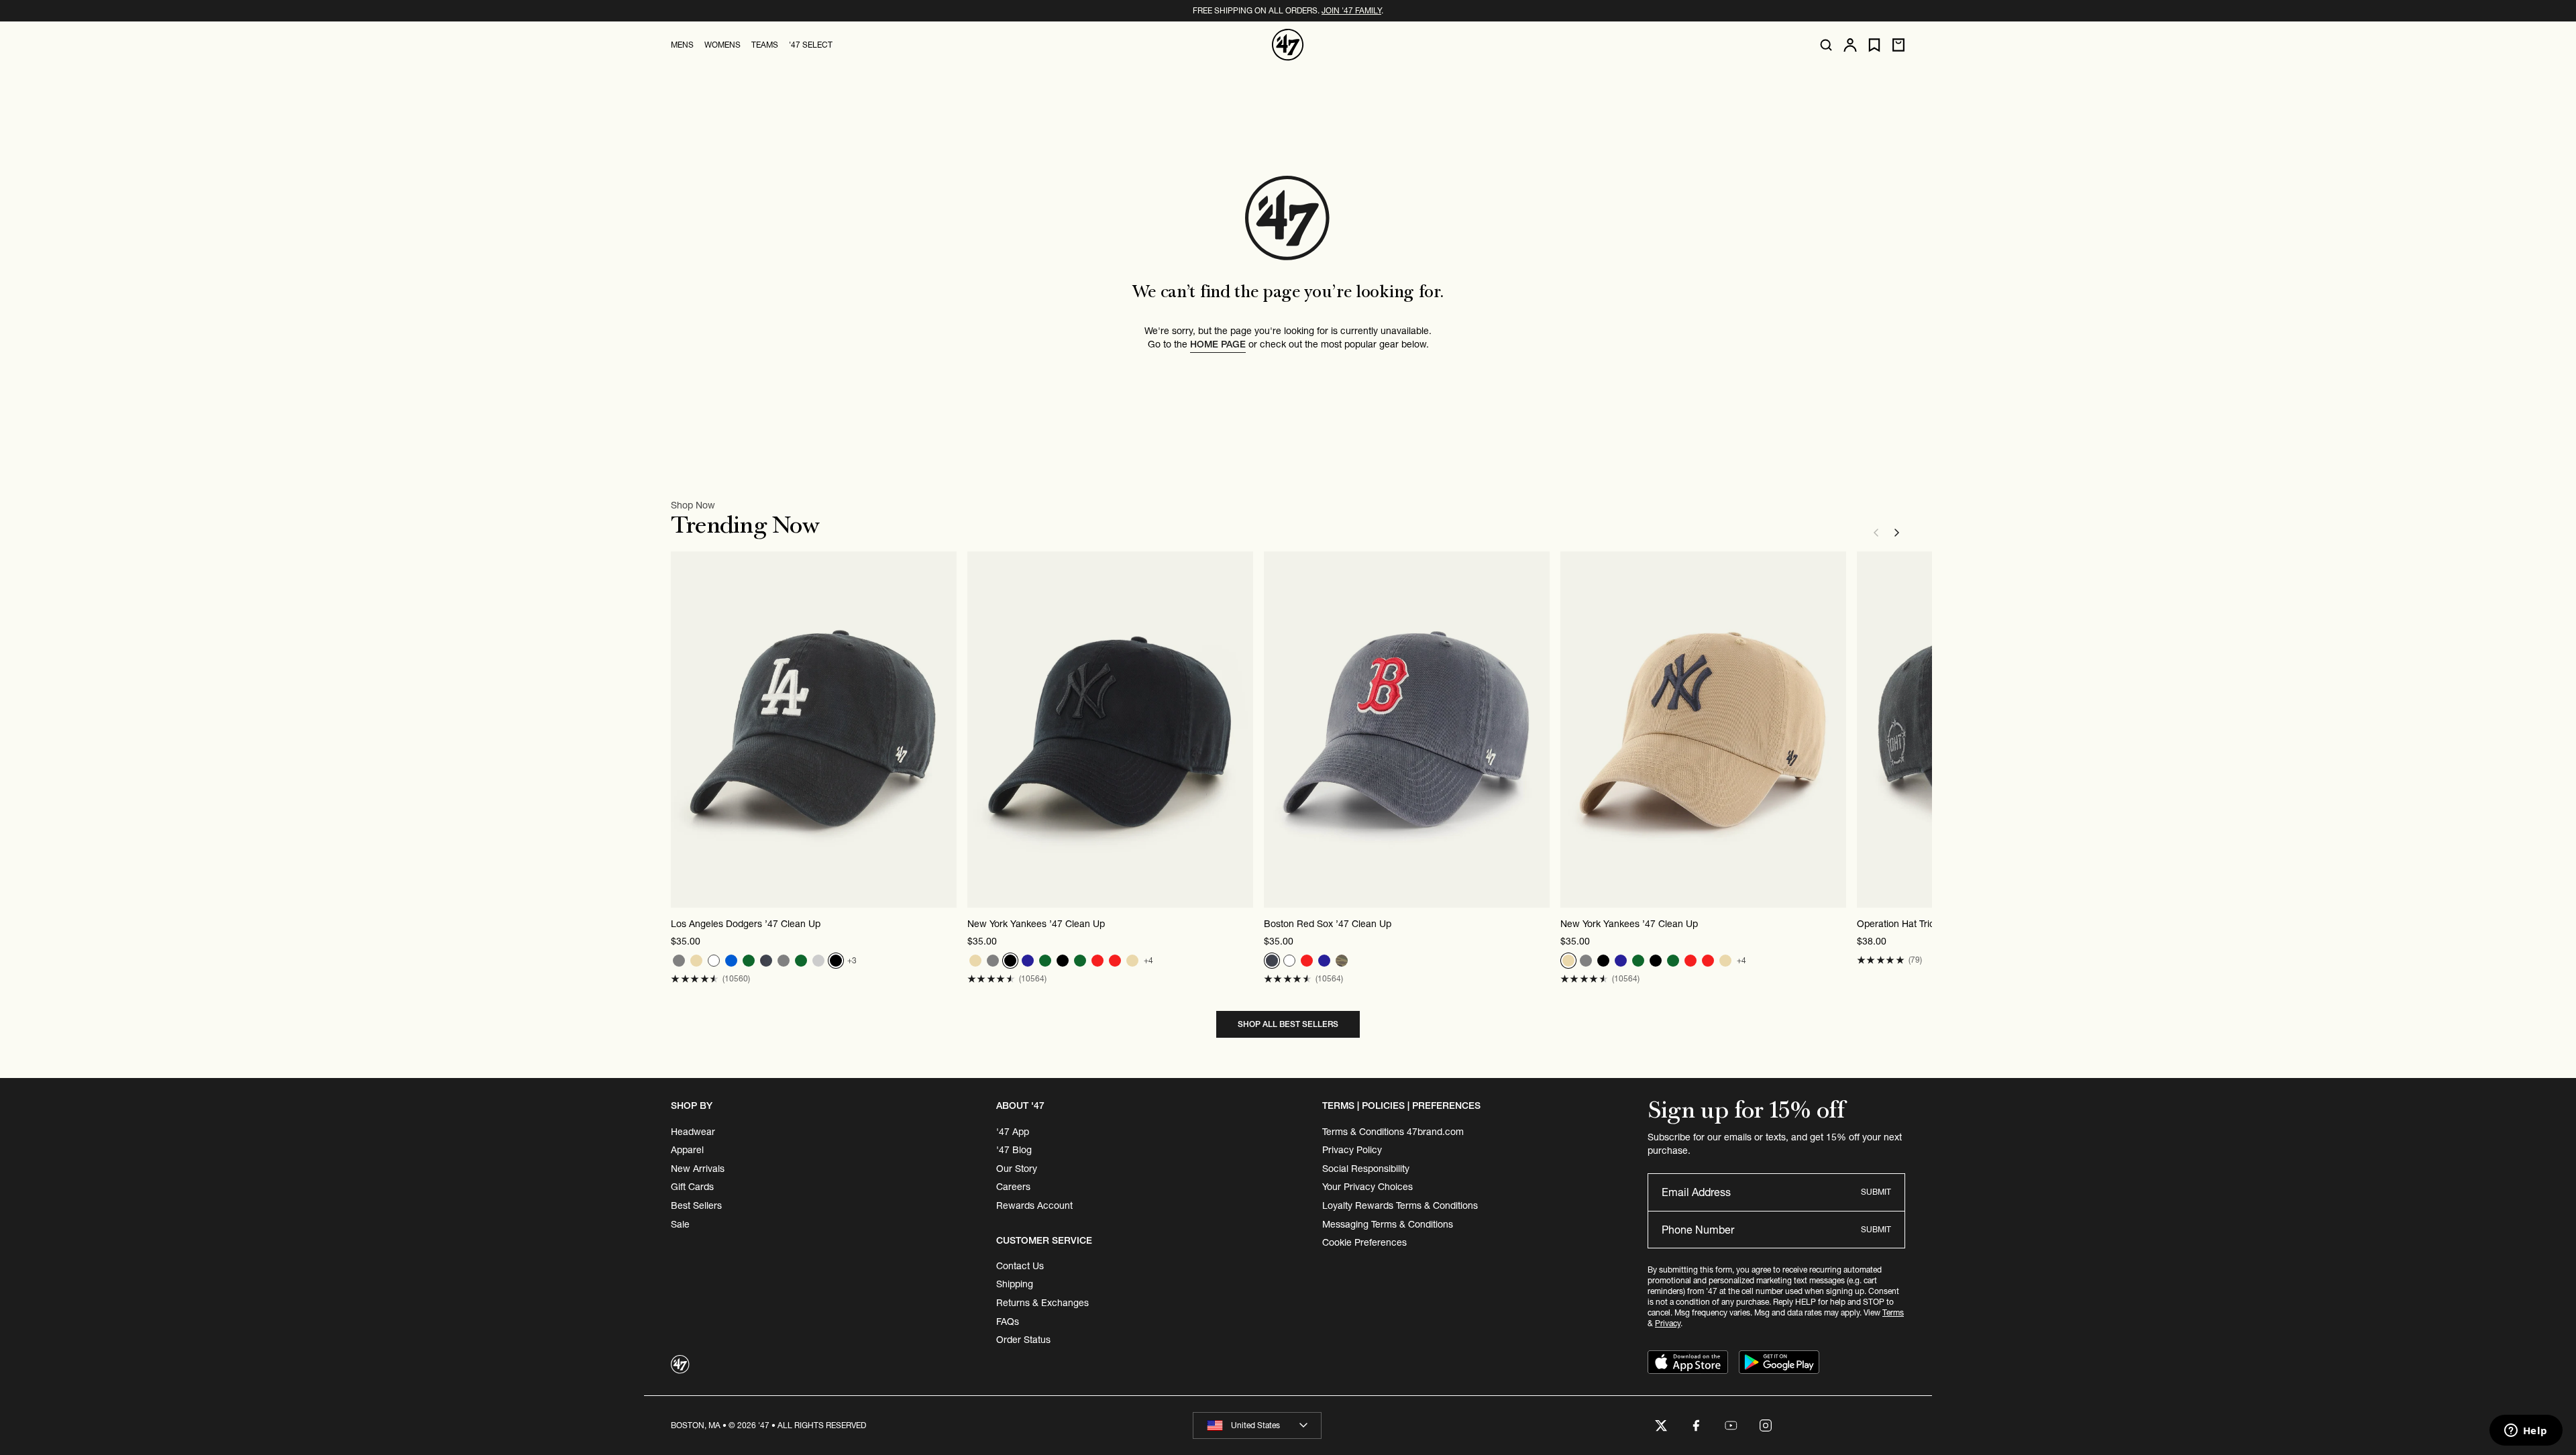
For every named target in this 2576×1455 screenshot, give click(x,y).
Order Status (1023, 1340)
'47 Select (811, 45)
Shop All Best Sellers (1288, 1024)
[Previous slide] (1876, 533)
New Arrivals (698, 1169)
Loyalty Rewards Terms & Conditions (1400, 1205)
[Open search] (1826, 45)
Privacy (1668, 1323)
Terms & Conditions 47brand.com (1393, 1132)
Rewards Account (1034, 1205)
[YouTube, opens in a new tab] (1731, 1425)
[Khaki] (818, 961)
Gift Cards (692, 1187)
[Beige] (696, 961)
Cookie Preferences (1364, 1242)
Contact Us (1020, 1266)
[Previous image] (682, 730)
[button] (695, 979)
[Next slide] (1897, 533)
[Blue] (731, 961)
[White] (714, 961)
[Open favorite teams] (1874, 45)
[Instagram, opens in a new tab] (1766, 1425)
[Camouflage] (1342, 961)
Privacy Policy (1352, 1150)
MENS (682, 45)
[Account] (1850, 45)
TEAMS (765, 45)
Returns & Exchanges (1042, 1303)
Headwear (693, 1132)
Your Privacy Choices (1367, 1187)
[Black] (836, 961)
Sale (680, 1224)
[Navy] (1028, 961)
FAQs (1008, 1322)
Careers (1013, 1187)
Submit (1876, 1192)
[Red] (1097, 961)
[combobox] (1257, 1425)
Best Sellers (696, 1205)
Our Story (1017, 1169)
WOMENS (722, 45)
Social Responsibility (1366, 1169)
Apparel (687, 1150)
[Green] (749, 961)
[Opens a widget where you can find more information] (2526, 1432)
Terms (1893, 1312)
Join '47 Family (1351, 10)
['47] (1288, 45)
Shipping (1015, 1284)
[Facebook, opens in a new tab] (1696, 1425)
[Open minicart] (1898, 45)
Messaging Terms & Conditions (1388, 1224)
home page (1218, 344)
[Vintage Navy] (766, 961)
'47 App (1013, 1132)
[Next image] (946, 730)
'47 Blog (1014, 1150)
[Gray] (679, 961)
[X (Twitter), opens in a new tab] (1661, 1425)
